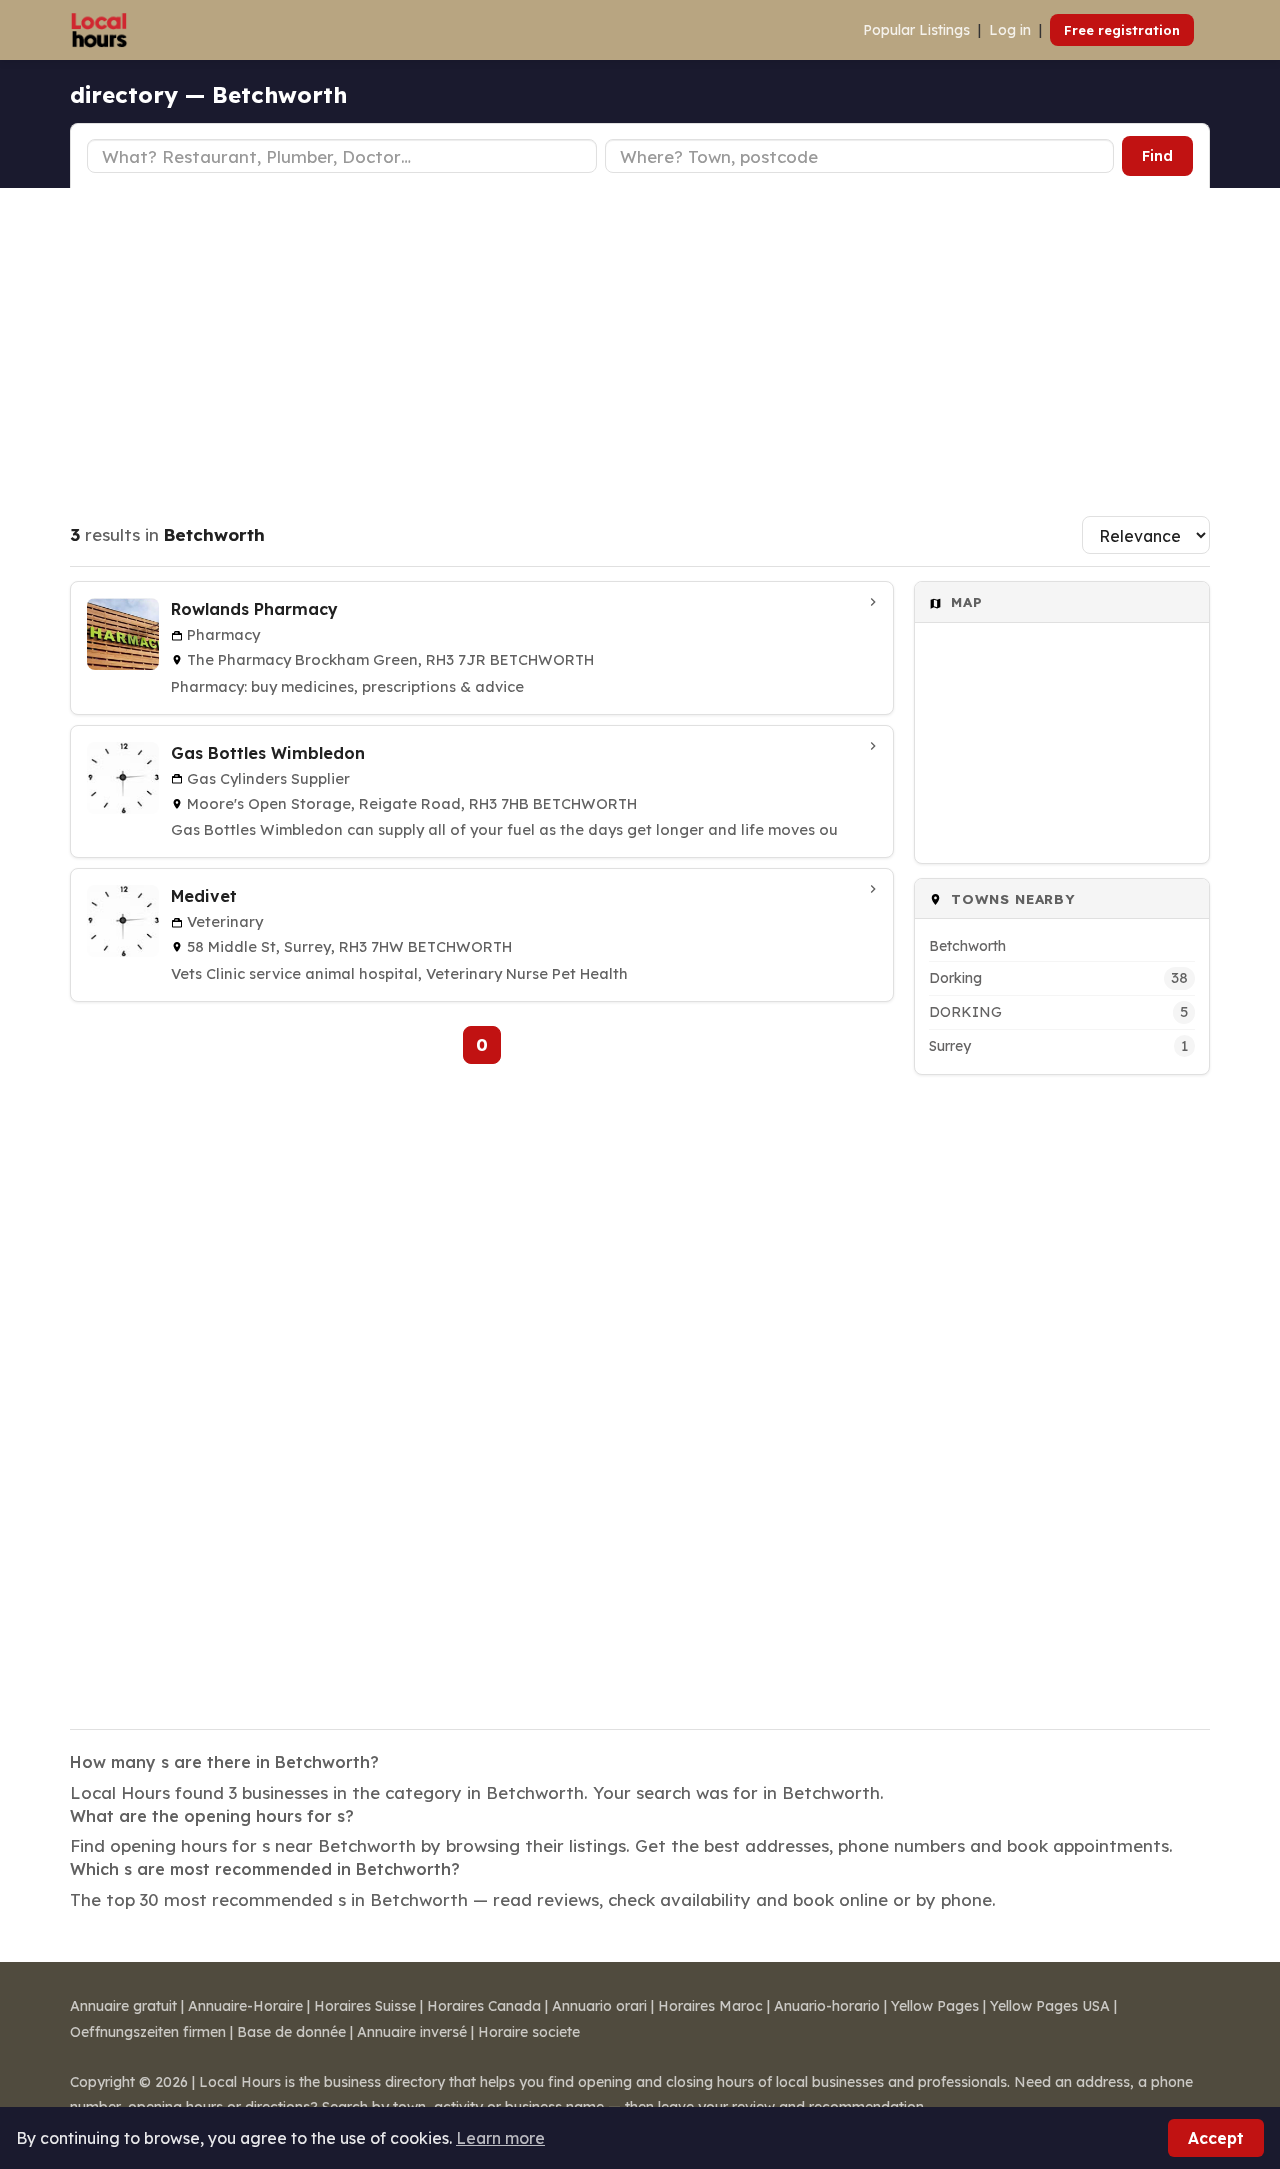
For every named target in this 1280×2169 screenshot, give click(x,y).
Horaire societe (529, 2032)
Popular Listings (916, 30)
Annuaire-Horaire (245, 2006)
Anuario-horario (827, 2006)
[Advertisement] (640, 338)
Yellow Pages (935, 2006)
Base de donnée (291, 2032)
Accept (1216, 2138)
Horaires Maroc (710, 2006)
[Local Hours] (99, 30)
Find (1157, 156)
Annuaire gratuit (123, 2006)
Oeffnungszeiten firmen (148, 2032)
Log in (1010, 30)
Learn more (500, 2138)
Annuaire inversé (412, 2032)
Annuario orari (599, 2006)
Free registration (1122, 30)
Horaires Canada (484, 2006)
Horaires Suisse (365, 2006)
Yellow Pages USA (1050, 2006)
